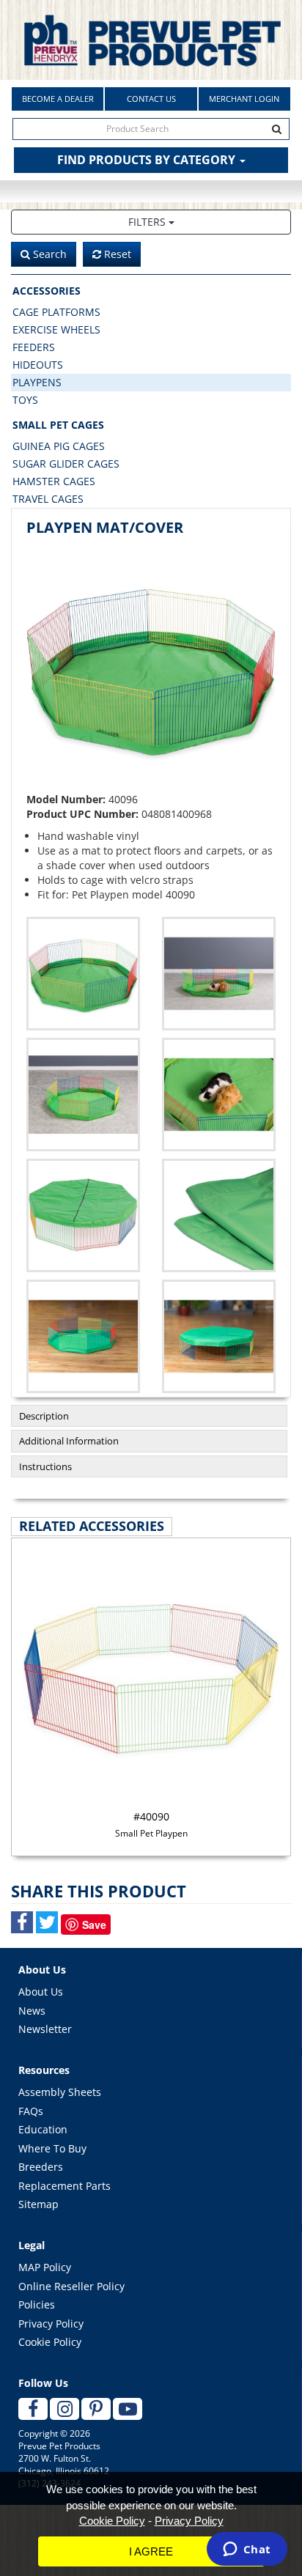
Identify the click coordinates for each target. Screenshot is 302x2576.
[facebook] (33, 2409)
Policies (37, 2304)
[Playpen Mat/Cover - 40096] (151, 668)
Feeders (34, 347)
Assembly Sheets (60, 2092)
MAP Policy (45, 2267)
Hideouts (38, 365)
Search (48, 254)
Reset (116, 254)
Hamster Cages (54, 481)
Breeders (41, 2167)
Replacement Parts (65, 2186)
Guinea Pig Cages (59, 446)
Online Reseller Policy (71, 2286)
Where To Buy (52, 2148)
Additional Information (69, 1441)
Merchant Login (244, 99)
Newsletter (45, 2029)
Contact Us (151, 99)
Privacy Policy (51, 2324)
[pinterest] (96, 2409)
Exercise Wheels (56, 329)
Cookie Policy (50, 2342)
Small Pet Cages (58, 425)
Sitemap (38, 2204)
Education (43, 2129)
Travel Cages (48, 499)
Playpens (37, 382)
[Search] (277, 129)
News (32, 2011)
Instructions (45, 1466)
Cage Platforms (56, 312)
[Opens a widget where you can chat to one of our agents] (247, 2550)
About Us (41, 1992)
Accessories (47, 291)
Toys (25, 400)
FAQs (31, 2111)
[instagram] (65, 2409)
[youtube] (128, 2409)
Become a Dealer (58, 99)
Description (44, 1416)
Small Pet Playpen (151, 1824)
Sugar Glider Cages (66, 464)
